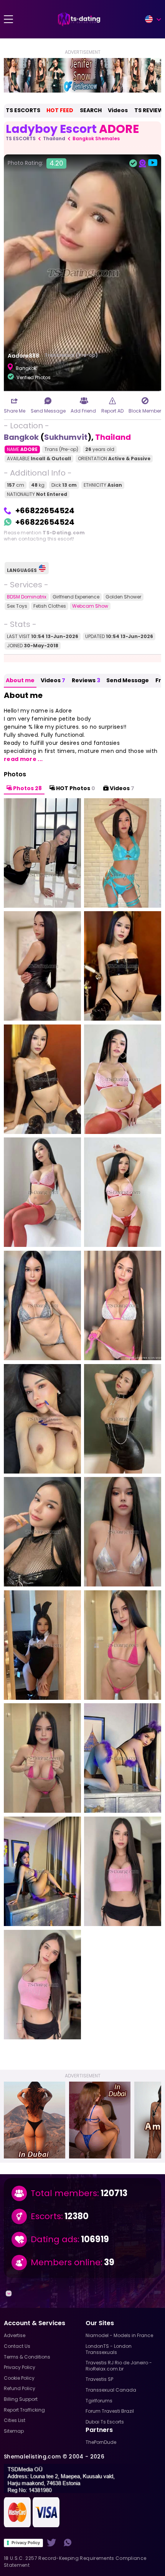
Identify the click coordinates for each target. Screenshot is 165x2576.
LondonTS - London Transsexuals (109, 2349)
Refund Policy (20, 2388)
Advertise (15, 2335)
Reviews (86, 680)
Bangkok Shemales (96, 138)
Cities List (15, 2420)
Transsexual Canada (111, 2390)
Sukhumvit (66, 437)
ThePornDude (101, 2442)
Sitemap (14, 2431)
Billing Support (21, 2399)
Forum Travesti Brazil (110, 2411)
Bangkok (21, 437)
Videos (118, 110)
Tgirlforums (99, 2401)
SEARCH (91, 110)
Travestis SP (99, 2379)
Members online (66, 2263)
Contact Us (17, 2346)
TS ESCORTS (23, 110)
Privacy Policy (26, 2543)
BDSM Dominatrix (27, 597)
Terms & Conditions (27, 2357)
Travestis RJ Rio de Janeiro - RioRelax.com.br (119, 2366)
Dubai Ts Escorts (105, 2422)
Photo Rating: (35, 163)
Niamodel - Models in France (119, 2335)
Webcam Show (90, 606)
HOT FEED (60, 110)
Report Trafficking (24, 2410)
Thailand (54, 138)
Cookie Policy (19, 2378)
